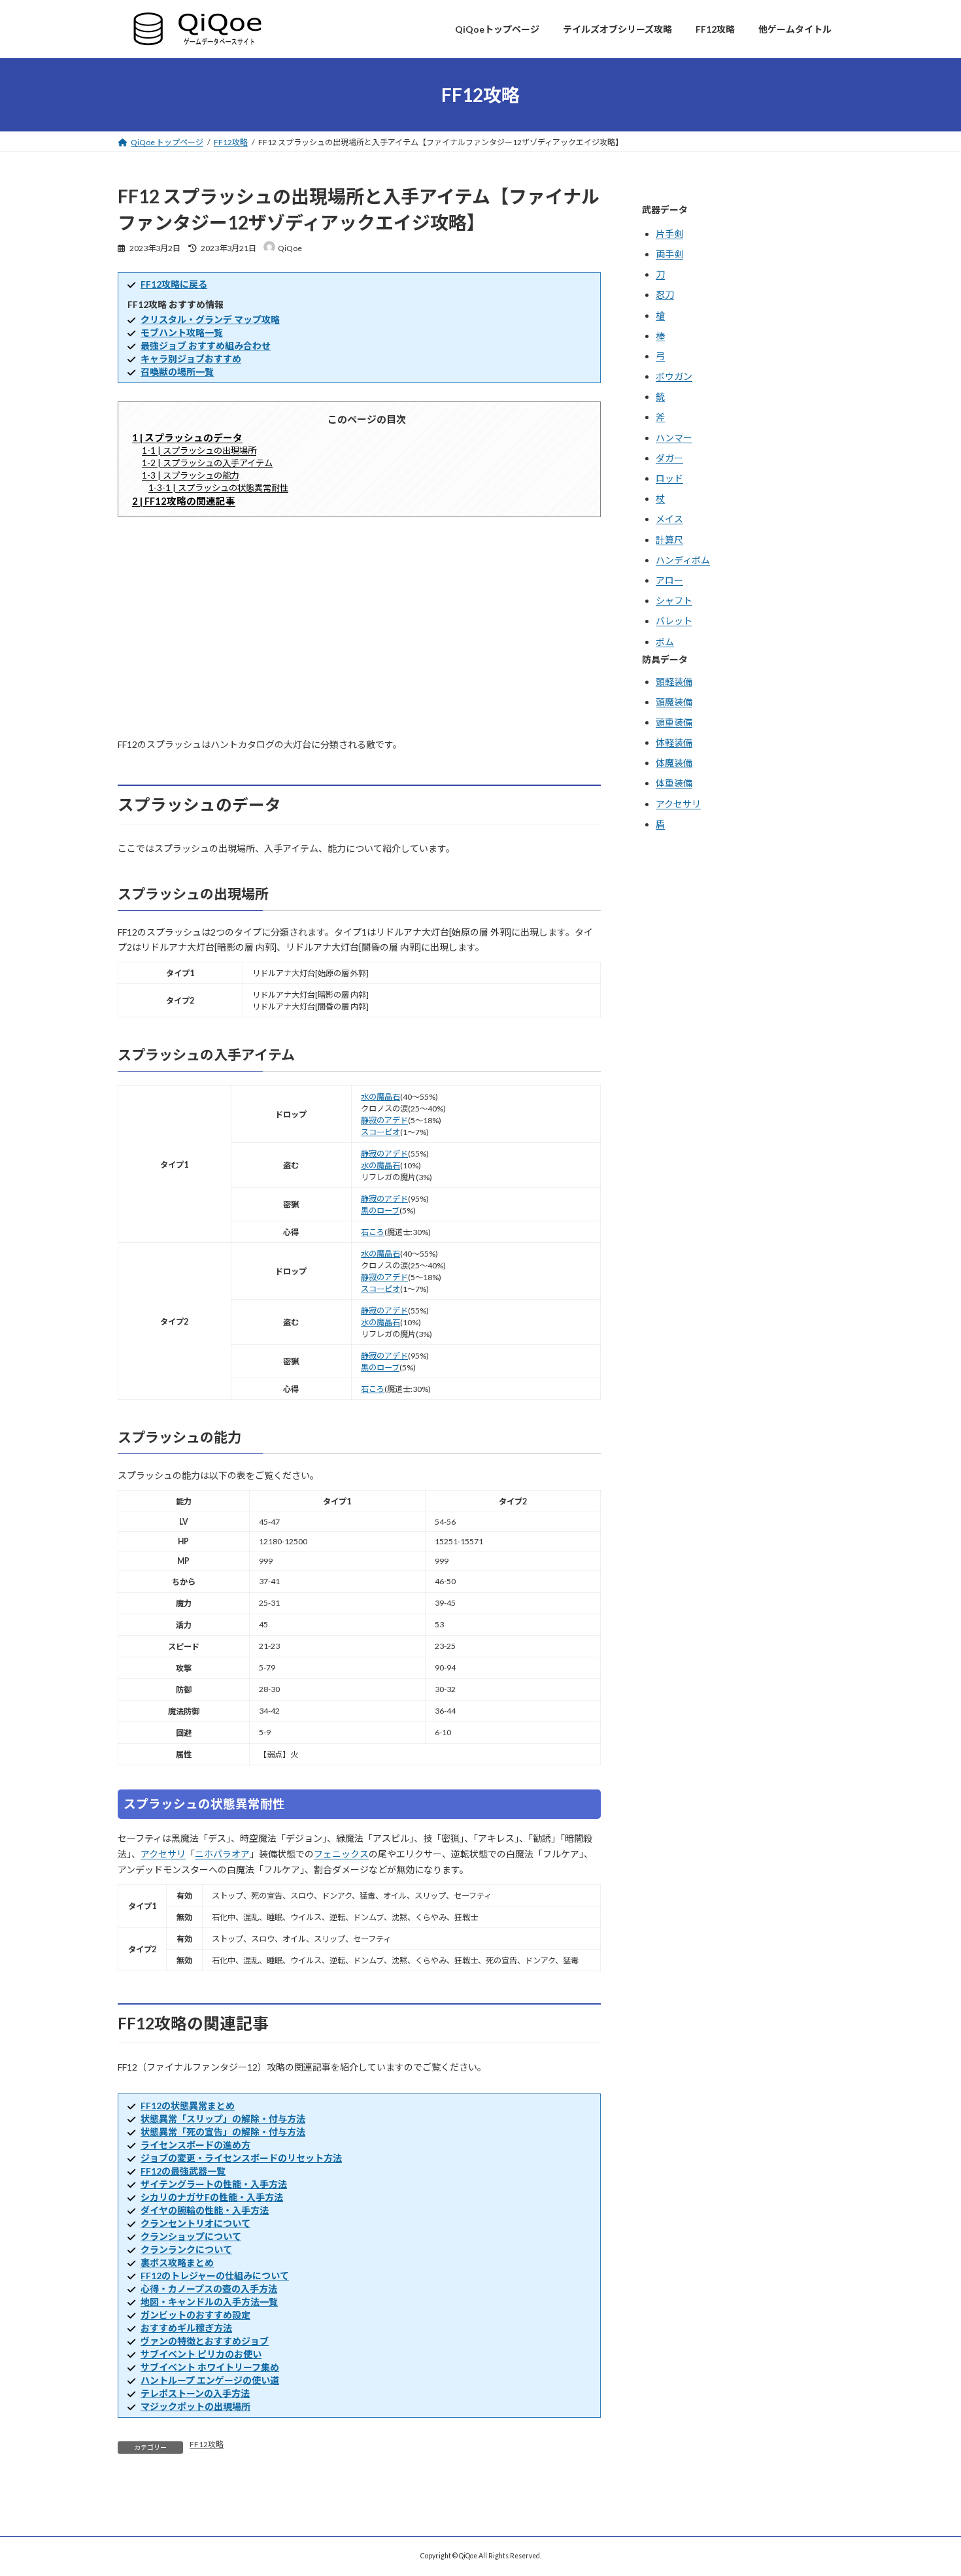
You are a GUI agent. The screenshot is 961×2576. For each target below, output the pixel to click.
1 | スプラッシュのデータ (187, 437)
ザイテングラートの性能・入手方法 (214, 2184)
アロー (669, 580)
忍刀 (665, 295)
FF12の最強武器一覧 (183, 2171)
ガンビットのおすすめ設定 (195, 2315)
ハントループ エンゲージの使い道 (210, 2380)
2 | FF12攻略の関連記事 (184, 501)
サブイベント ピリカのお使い (201, 2354)
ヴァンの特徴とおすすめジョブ (205, 2341)
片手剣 (669, 234)
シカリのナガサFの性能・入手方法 (212, 2197)
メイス (669, 519)
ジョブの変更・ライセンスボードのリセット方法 (241, 2158)
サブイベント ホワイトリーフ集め (210, 2367)
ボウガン (674, 377)
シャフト (674, 601)
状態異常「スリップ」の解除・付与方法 (223, 2119)
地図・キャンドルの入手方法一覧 (209, 2302)
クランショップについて (191, 2236)
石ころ (373, 1232)
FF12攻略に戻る (174, 284)
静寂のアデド (384, 1120)
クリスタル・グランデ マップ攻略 (210, 319)
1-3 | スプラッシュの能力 (191, 475)
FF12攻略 (207, 2444)
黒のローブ (380, 1211)
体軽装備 (674, 743)
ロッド (669, 478)
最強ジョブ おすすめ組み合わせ (206, 346)
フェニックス (341, 1854)
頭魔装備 (674, 702)
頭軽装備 (674, 682)
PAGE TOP (928, 2485)
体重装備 (674, 784)
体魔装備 (674, 763)
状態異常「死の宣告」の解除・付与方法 (223, 2132)
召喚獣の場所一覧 (177, 372)
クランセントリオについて (195, 2223)
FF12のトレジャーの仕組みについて (215, 2276)
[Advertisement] (359, 627)
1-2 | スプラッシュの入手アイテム (207, 463)
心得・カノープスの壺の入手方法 (209, 2289)
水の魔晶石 (380, 1097)
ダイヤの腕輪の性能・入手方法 (205, 2210)
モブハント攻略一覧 (182, 332)
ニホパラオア (222, 1854)
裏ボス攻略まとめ (177, 2262)
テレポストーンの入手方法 (195, 2393)
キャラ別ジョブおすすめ (191, 359)
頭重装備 (674, 722)
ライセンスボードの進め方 (195, 2145)
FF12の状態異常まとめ (188, 2106)
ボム (665, 642)
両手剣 (669, 254)
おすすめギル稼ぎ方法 (186, 2328)
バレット (674, 621)
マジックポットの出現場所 (195, 2406)
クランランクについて (186, 2249)
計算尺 (669, 540)
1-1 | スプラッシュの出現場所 (199, 450)
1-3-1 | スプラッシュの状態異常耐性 (218, 488)
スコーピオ (380, 1132)
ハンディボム (683, 560)
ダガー (669, 458)
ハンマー (674, 438)
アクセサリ (163, 1854)
